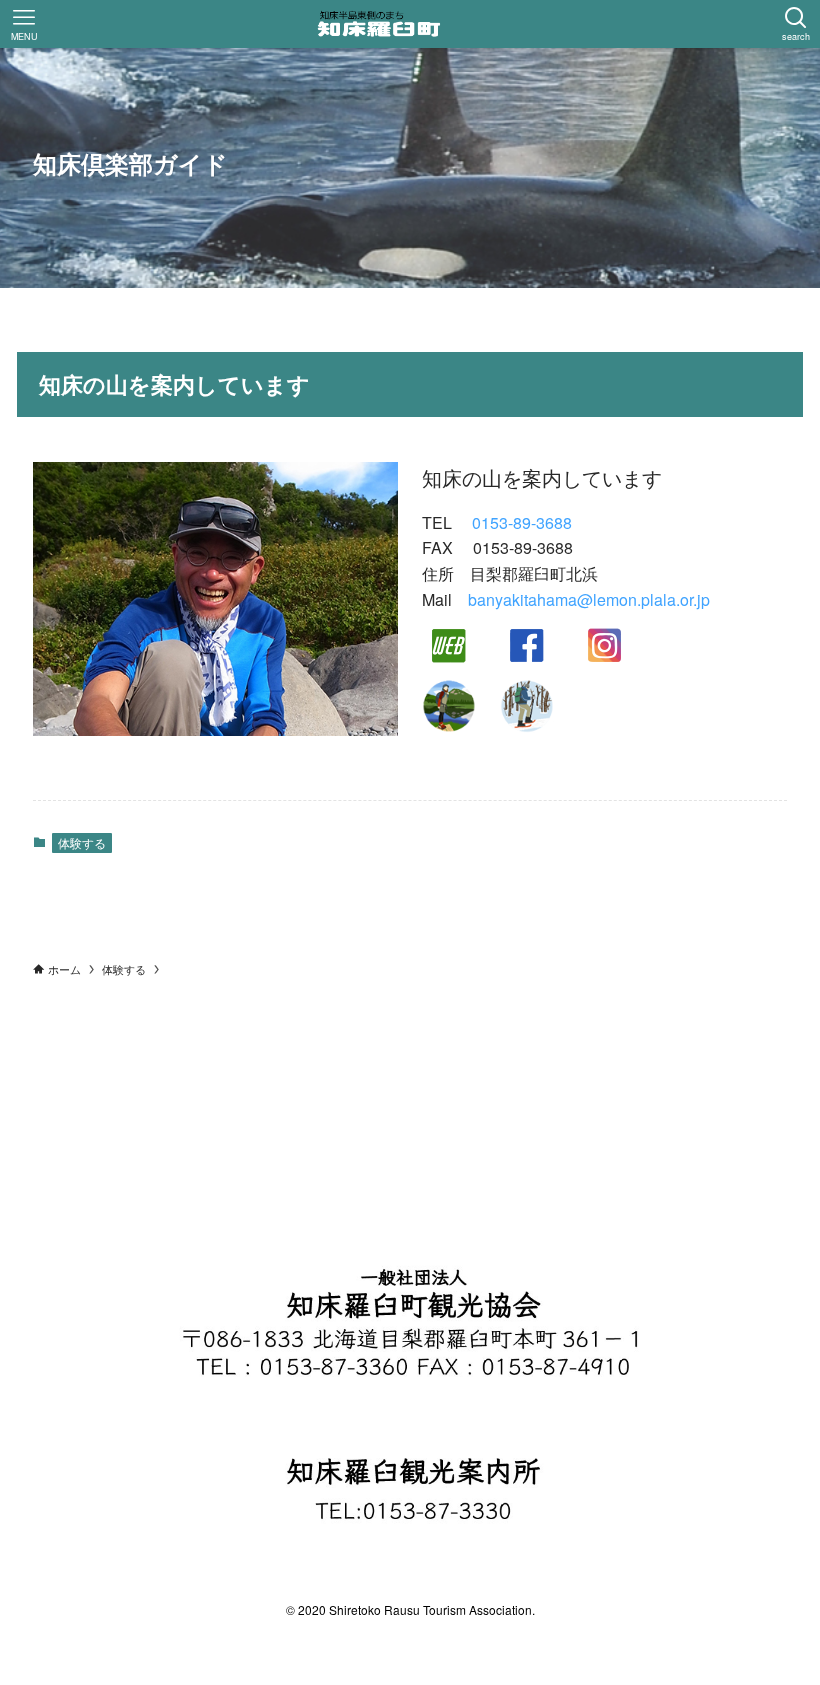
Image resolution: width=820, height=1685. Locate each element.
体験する (82, 842)
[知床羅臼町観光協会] (410, 24)
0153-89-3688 (522, 522)
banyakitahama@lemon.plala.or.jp (589, 599)
